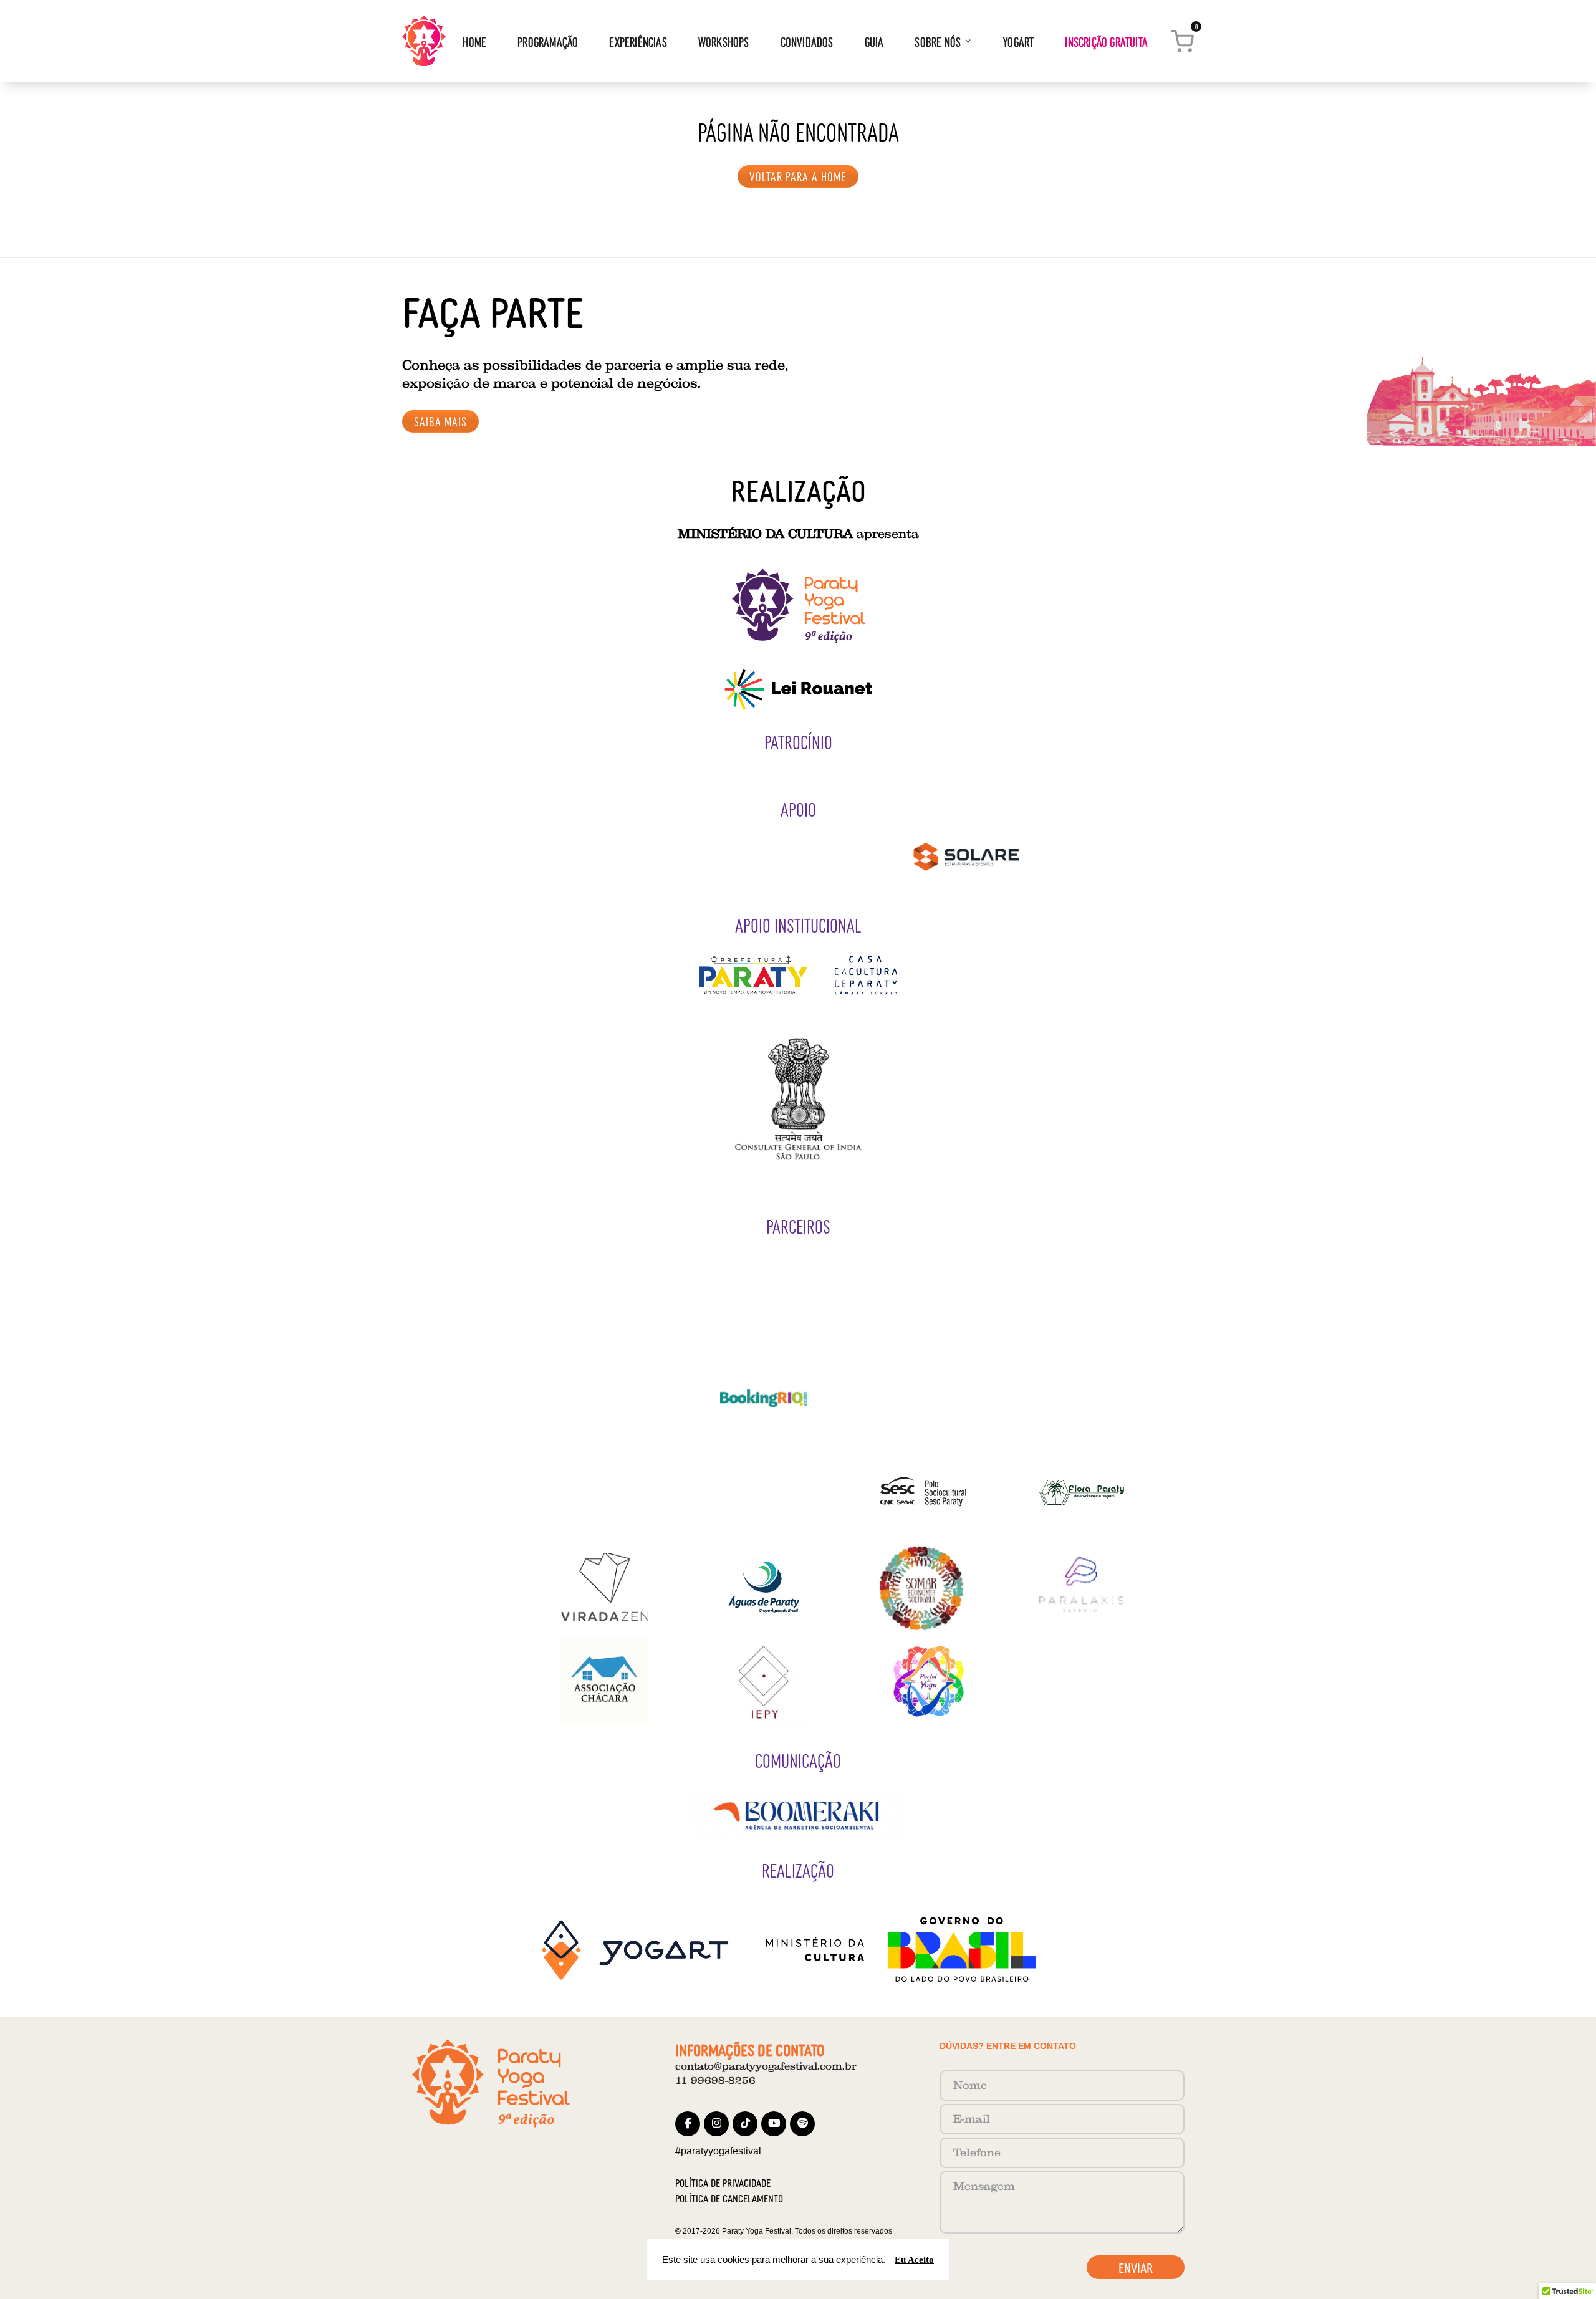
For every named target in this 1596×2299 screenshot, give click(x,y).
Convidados (807, 41)
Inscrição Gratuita (1106, 41)
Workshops (724, 41)
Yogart (1018, 41)
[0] (1182, 39)
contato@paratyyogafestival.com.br (766, 2066)
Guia (874, 41)
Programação (548, 41)
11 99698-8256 (715, 2081)
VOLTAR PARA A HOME (798, 176)
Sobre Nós (938, 41)
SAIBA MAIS (440, 421)
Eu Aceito (914, 2259)
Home (474, 41)
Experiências (638, 41)
